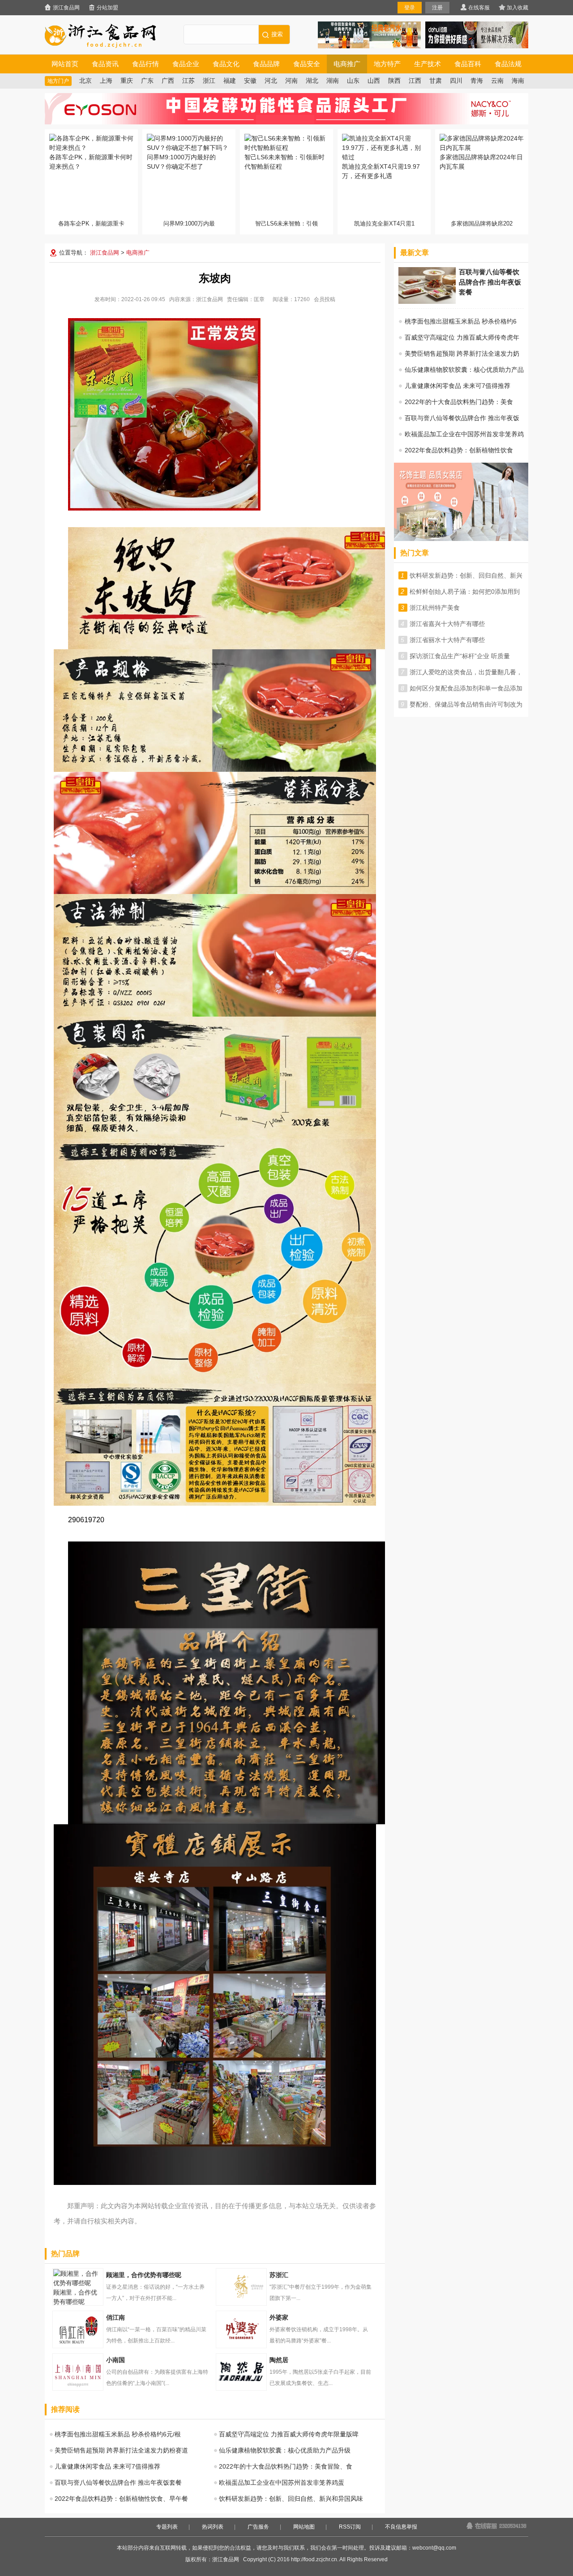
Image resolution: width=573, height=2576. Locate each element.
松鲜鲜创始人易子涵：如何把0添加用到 (465, 592)
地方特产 (387, 64)
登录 (410, 8)
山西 (374, 81)
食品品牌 (266, 64)
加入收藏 (517, 8)
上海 (106, 81)
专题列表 (167, 2527)
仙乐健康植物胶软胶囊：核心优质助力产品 (464, 370)
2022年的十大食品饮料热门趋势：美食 (459, 402)
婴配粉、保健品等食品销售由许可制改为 (466, 704)
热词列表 (213, 2527)
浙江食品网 (66, 8)
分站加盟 (107, 8)
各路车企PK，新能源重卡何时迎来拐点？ (91, 162)
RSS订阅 (350, 2527)
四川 (456, 81)
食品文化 (226, 64)
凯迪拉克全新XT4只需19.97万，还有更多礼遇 (381, 171)
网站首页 (65, 64)
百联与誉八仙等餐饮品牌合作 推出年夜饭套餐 (118, 2482)
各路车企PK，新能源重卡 (91, 224)
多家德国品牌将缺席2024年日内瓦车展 (481, 162)
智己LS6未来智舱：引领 (286, 224)
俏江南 (78, 2329)
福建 (230, 81)
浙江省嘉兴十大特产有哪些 (447, 624)
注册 (437, 8)
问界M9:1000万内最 (189, 224)
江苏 (188, 81)
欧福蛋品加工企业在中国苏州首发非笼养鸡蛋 (282, 2482)
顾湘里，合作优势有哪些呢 (75, 2297)
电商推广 (347, 64)
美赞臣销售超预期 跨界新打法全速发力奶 (462, 353)
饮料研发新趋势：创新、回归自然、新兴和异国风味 (291, 2499)
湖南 (333, 81)
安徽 (250, 81)
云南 (497, 81)
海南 (518, 81)
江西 (415, 81)
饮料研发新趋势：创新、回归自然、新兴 (466, 575)
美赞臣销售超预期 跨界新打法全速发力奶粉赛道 (121, 2450)
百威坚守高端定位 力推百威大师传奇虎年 (462, 337)
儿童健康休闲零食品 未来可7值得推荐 (107, 2466)
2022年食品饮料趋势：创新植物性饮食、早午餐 (121, 2499)
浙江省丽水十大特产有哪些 (447, 640)
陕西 (394, 81)
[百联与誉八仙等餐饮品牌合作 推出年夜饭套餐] (427, 302)
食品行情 (145, 64)
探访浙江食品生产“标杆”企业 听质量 (460, 656)
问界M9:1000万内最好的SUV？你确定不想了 (181, 162)
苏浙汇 (241, 2287)
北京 (86, 81)
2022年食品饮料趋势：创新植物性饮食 (459, 450)
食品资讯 (105, 64)
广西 (168, 81)
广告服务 (258, 2527)
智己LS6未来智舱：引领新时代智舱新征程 (284, 162)
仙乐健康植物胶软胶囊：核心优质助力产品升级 (285, 2450)
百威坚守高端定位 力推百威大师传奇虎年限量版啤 (289, 2434)
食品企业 (186, 64)
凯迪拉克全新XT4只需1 (384, 224)
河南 (291, 81)
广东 (147, 81)
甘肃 (436, 81)
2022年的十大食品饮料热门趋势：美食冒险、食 (286, 2466)
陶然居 (241, 2372)
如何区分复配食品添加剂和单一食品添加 (466, 688)
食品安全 (307, 64)
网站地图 (304, 2527)
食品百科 (468, 64)
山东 (353, 81)
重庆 (127, 81)
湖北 (312, 81)
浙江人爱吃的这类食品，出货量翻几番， (466, 672)
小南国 (78, 2372)
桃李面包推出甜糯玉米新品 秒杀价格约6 (461, 321)
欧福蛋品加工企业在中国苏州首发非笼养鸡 (464, 434)
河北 (271, 81)
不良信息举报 (401, 2527)
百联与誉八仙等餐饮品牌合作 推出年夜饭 (462, 418)
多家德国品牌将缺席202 (482, 224)
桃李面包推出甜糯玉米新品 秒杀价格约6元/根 (118, 2434)
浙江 (209, 81)
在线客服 (479, 8)
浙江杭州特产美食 (435, 608)
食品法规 (508, 64)
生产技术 (428, 64)
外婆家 (241, 2329)
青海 (477, 81)
